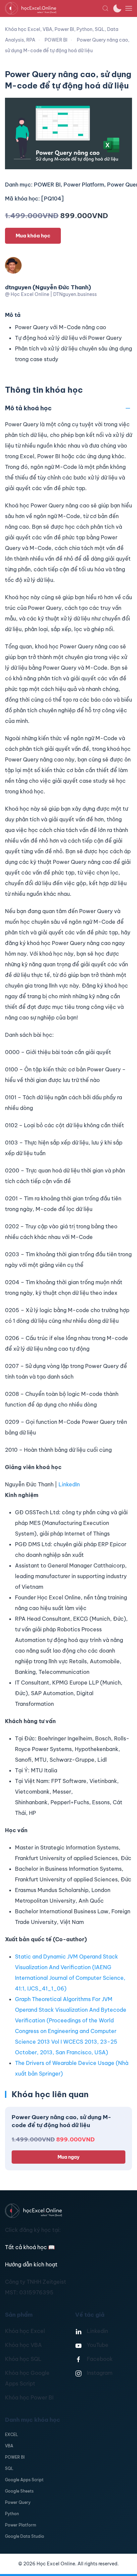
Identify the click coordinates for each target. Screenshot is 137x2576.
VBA (9, 2446)
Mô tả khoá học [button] (28, 408)
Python (12, 2514)
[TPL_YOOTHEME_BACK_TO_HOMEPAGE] (54, 8)
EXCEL (11, 2435)
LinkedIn (69, 1484)
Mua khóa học (33, 236)
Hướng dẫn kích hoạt (31, 2264)
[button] (105, 8)
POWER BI (15, 2457)
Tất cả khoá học (30, 2247)
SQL (9, 2468)
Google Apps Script (24, 2480)
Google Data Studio (25, 2536)
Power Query (18, 2502)
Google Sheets (19, 2491)
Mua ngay (68, 2157)
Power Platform (21, 2525)
